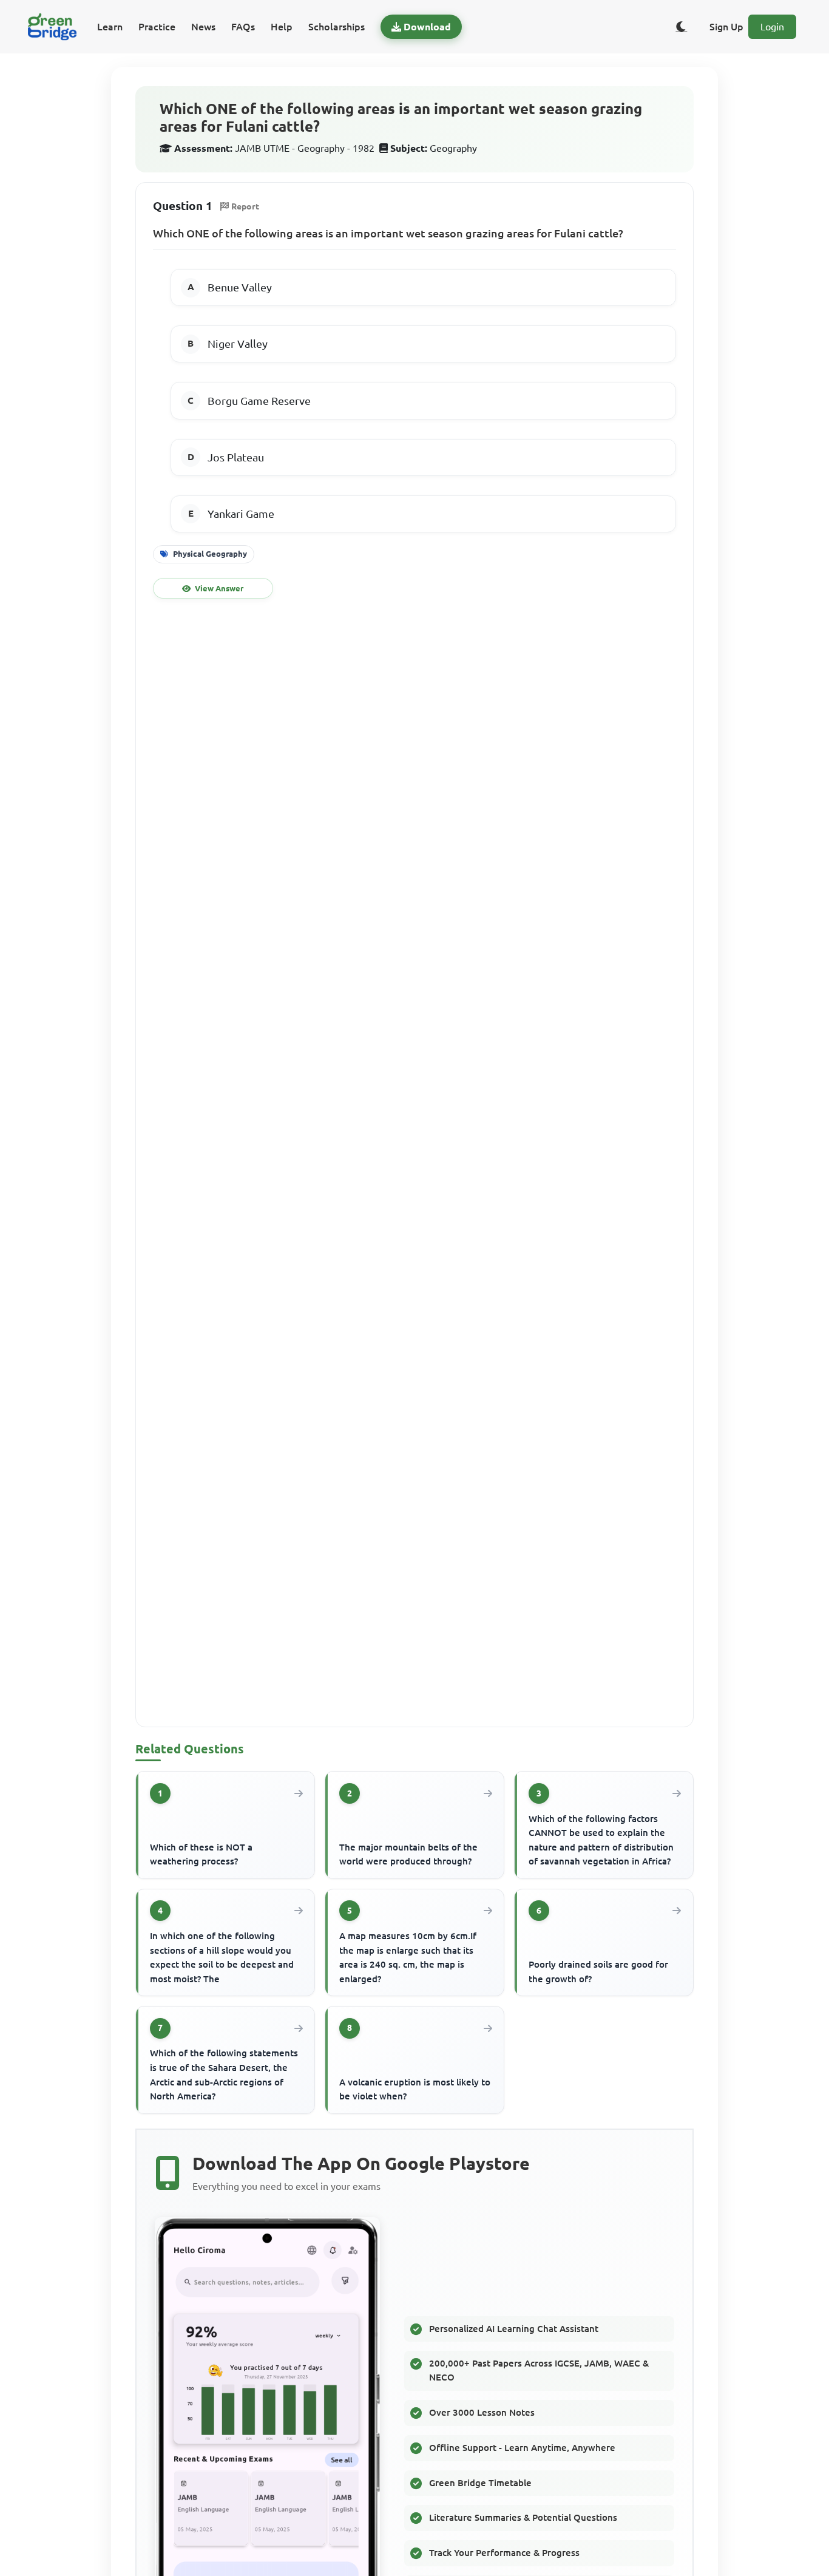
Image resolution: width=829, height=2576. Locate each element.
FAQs (243, 27)
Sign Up (726, 27)
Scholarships (337, 27)
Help (282, 27)
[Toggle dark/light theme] (682, 27)
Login (772, 27)
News (203, 27)
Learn (110, 27)
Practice (157, 27)
